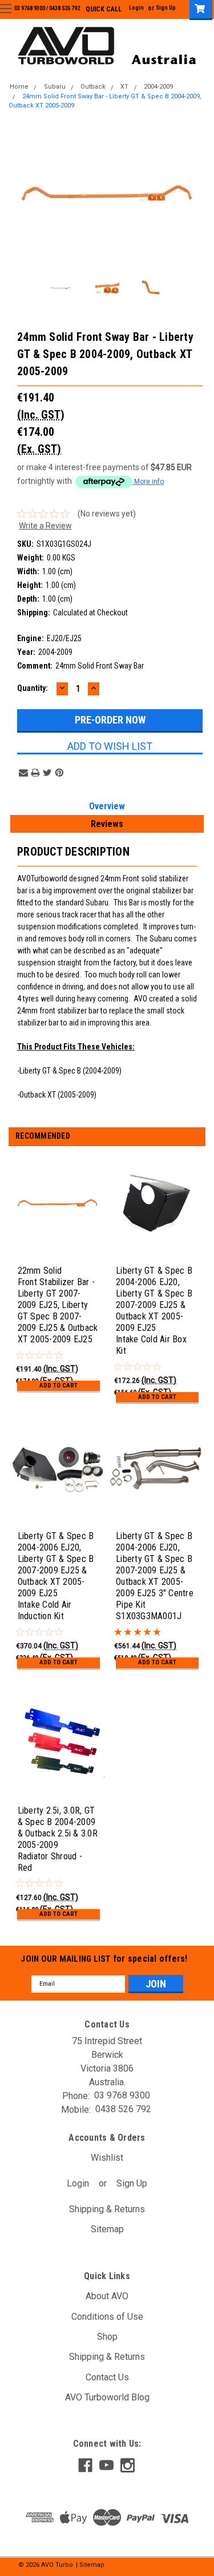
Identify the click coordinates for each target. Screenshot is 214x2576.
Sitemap (107, 2229)
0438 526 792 (64, 8)
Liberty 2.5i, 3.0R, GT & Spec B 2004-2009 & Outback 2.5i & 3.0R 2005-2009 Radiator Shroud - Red (58, 1839)
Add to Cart (58, 1386)
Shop (107, 2337)
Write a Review (45, 526)
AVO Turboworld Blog (107, 2397)
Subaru (55, 87)
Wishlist (107, 2158)
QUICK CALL (104, 9)
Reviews (107, 824)
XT (124, 87)
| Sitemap (90, 2565)
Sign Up (166, 8)
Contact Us (107, 2377)
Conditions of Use (107, 2317)
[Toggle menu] (6, 8)
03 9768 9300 (30, 8)
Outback (93, 87)
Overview (107, 806)
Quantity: (33, 688)
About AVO (107, 2296)
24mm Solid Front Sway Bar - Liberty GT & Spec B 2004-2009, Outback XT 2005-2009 (105, 101)
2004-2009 (158, 87)
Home (19, 87)
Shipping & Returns (107, 2209)
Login (136, 8)
